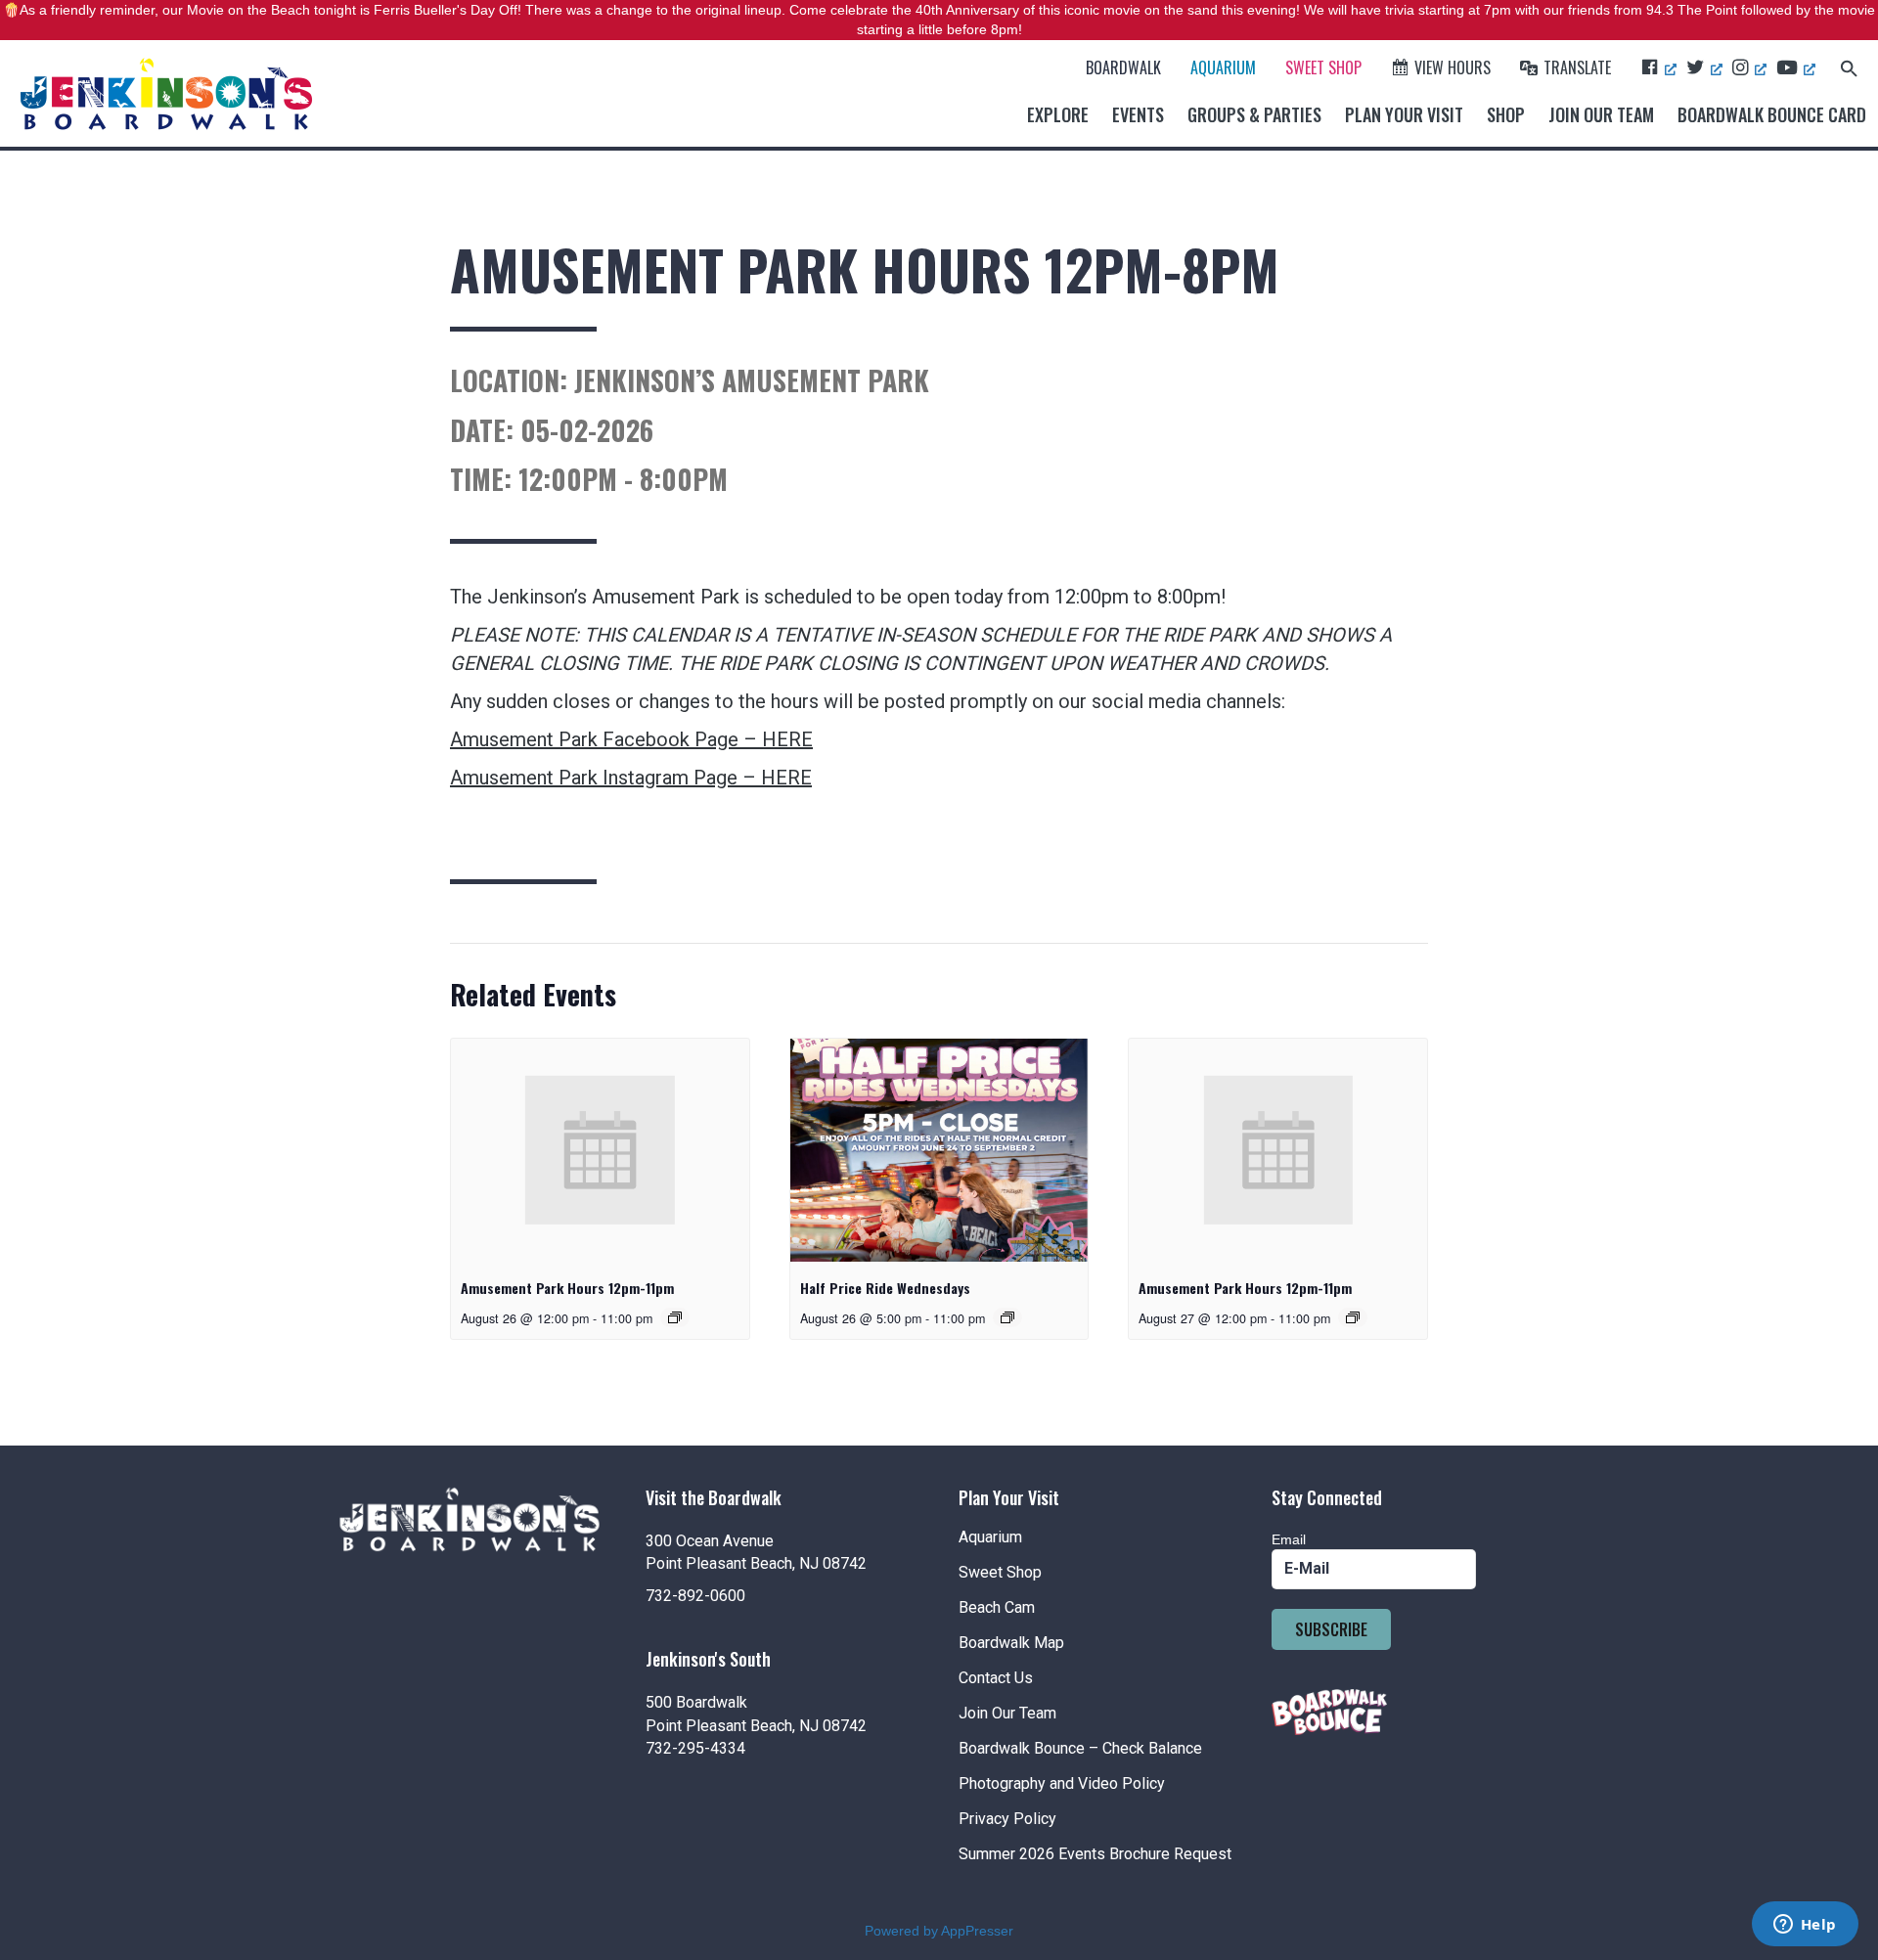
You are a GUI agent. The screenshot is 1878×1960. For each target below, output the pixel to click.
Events (1138, 114)
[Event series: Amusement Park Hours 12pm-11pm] (675, 1317)
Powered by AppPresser (939, 1931)
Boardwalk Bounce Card (1772, 114)
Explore (1058, 114)
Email (1289, 1539)
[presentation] (600, 1150)
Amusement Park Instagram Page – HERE (631, 778)
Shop (1506, 114)
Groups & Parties (1254, 114)
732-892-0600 (695, 1596)
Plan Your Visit (1404, 114)
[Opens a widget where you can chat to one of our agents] (1805, 1926)
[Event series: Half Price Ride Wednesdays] (1007, 1317)
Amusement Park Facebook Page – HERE (631, 739)
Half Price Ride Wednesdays (885, 1288)
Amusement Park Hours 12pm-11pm (567, 1288)
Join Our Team (1601, 114)
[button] (1849, 67)
